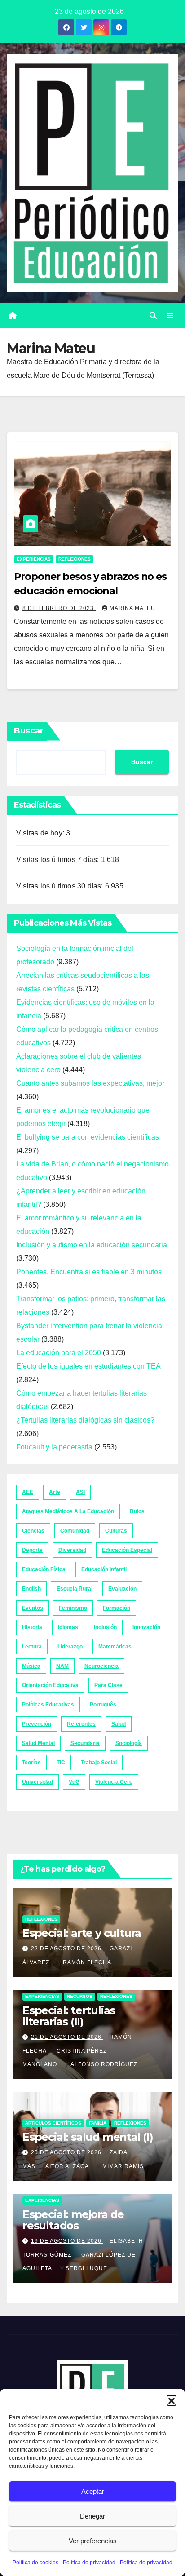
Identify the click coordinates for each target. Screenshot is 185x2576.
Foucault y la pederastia (54, 1447)
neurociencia (101, 1666)
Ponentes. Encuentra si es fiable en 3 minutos (89, 1272)
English (31, 1589)
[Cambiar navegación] (170, 316)
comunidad (75, 1531)
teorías (31, 1763)
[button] (172, 2400)
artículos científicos (53, 2123)
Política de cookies (35, 2563)
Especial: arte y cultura (82, 1933)
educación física (44, 1569)
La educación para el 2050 (59, 1353)
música (31, 1666)
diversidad (72, 1550)
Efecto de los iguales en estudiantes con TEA (88, 1366)
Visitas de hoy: (41, 833)
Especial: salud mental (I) (88, 2137)
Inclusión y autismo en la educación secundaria (92, 1245)
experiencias (34, 559)
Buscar (29, 731)
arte (55, 1492)
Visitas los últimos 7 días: (59, 859)
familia (98, 2123)
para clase (108, 1685)
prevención (37, 1724)
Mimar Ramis (123, 2166)
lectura (32, 1647)
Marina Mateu (132, 608)
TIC (61, 1763)
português (103, 1705)
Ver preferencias (93, 2541)
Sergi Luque (86, 2268)
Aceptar (93, 2491)
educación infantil (104, 1569)
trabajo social (99, 1763)
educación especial (127, 1550)
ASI (80, 1492)
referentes (81, 1724)
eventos (33, 1608)
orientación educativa (50, 1685)
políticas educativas (48, 1705)
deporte (32, 1550)
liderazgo (70, 1647)
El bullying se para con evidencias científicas (88, 1137)
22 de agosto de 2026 (67, 1949)
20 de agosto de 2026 (67, 2152)
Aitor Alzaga (67, 2166)
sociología (129, 1743)
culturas (116, 1531)
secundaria (85, 1743)
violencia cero (114, 1782)
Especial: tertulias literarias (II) (69, 2016)
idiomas (68, 1627)
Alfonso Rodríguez (104, 2064)
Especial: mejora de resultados (73, 2220)
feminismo (73, 1608)
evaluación (122, 1589)
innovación (146, 1627)
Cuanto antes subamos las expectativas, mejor (90, 1083)
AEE (28, 1492)
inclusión (105, 1627)
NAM (62, 1666)
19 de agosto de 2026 (67, 2241)
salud (119, 1724)
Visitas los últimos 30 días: (61, 886)
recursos (80, 1996)
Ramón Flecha (87, 1962)
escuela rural (75, 1589)
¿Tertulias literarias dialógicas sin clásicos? (85, 1420)
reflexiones (75, 559)
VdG (74, 1782)
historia (32, 1627)
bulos (137, 1511)
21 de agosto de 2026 (67, 2037)
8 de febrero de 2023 (59, 608)
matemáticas (115, 1647)
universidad (37, 1782)
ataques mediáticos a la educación (68, 1511)
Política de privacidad (89, 2563)
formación (117, 1608)
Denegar (92, 2516)
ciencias (33, 1531)
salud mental (38, 1743)
